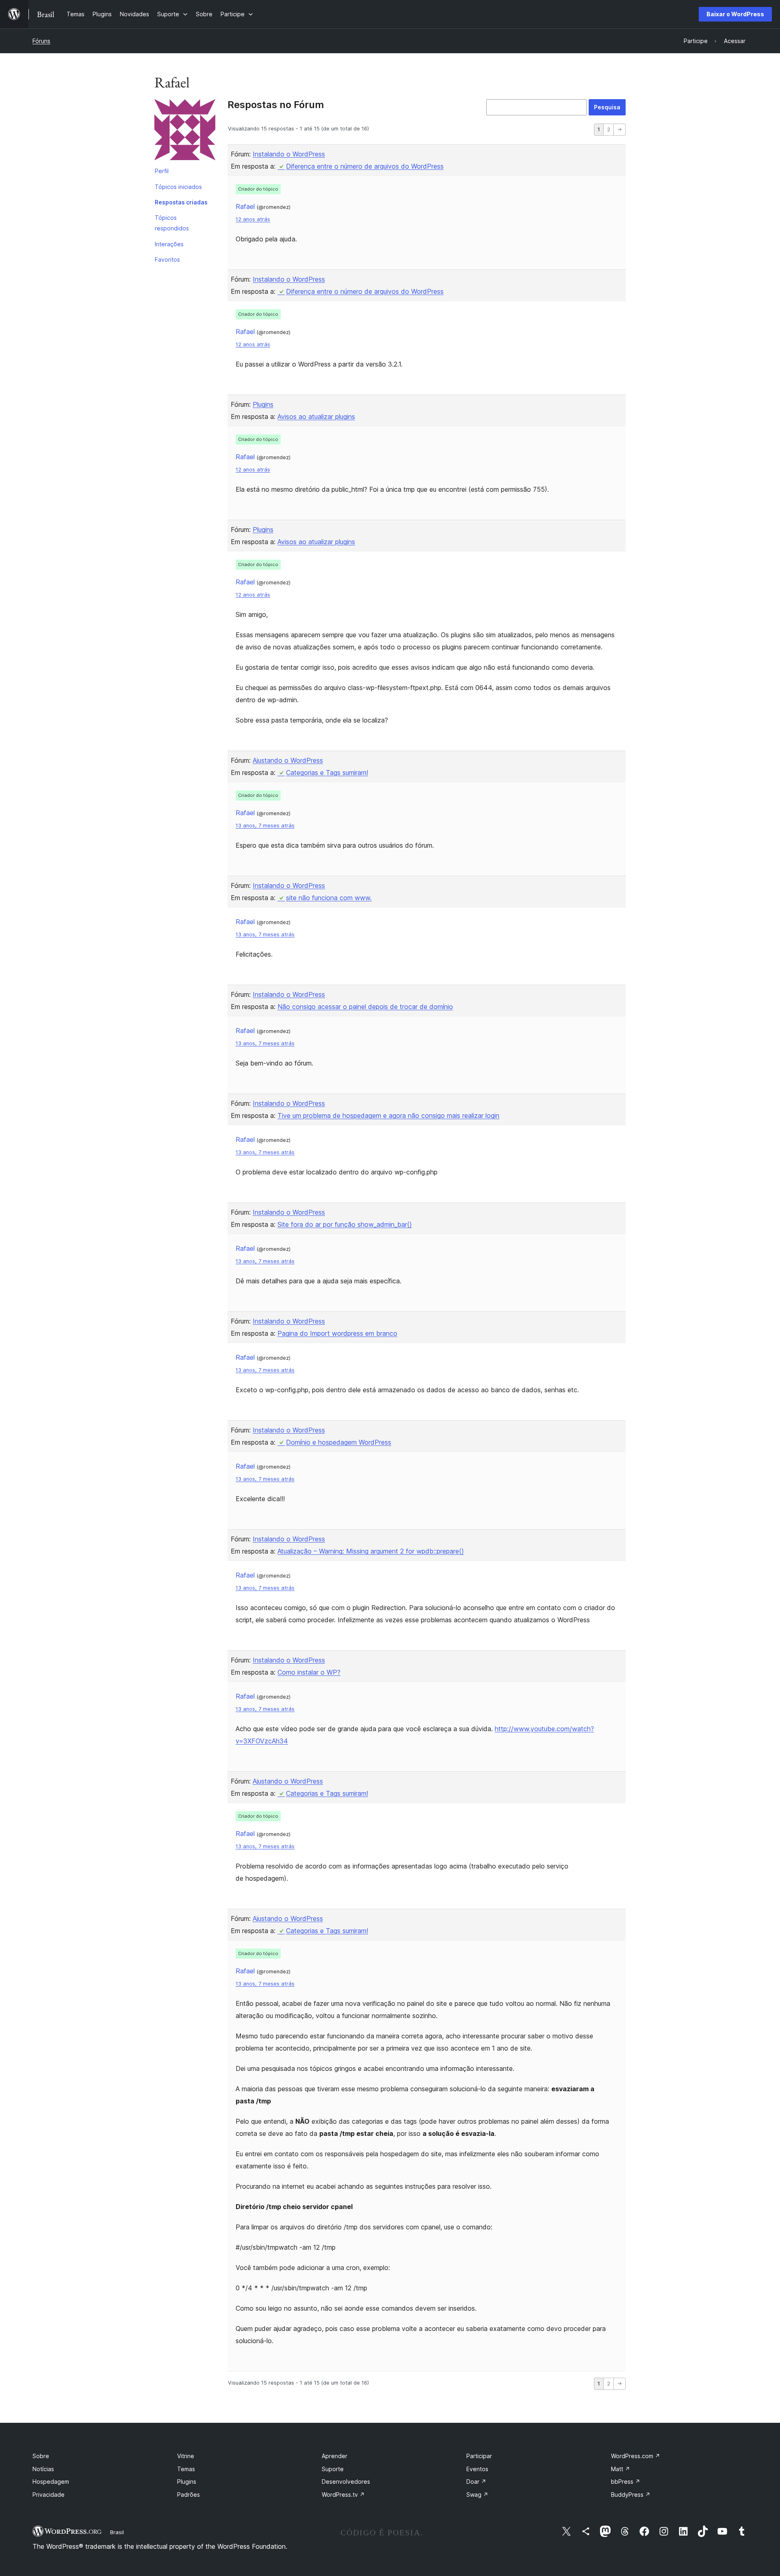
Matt (621, 2469)
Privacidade (49, 2495)
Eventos (477, 2469)
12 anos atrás (253, 219)
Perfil (162, 171)
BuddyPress (631, 2495)
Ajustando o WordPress (288, 760)
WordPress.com (636, 2456)
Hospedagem (51, 2482)
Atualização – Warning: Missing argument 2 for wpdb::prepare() (371, 1551)
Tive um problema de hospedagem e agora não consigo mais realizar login (388, 1115)
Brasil (117, 2532)
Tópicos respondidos (172, 223)
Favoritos (167, 259)
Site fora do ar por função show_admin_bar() (345, 1224)
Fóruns (41, 41)
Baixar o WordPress (735, 14)
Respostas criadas (181, 202)
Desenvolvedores (346, 2482)
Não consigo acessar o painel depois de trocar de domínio (365, 1007)
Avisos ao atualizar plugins (316, 417)
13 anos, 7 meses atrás (265, 826)
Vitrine (186, 2456)
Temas (186, 2469)
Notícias (43, 2469)
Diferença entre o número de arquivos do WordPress (365, 166)
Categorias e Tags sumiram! (327, 773)
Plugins (263, 404)
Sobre (41, 2456)
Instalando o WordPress (289, 154)
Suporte (333, 2469)
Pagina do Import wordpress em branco (337, 1333)
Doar (476, 2482)
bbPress (626, 2482)
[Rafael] (185, 131)
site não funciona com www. (329, 898)
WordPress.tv (343, 2495)
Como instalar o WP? (309, 1672)
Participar (479, 2456)
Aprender (335, 2456)
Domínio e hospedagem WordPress (339, 1442)
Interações (169, 244)
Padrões (188, 2495)
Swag (477, 2495)
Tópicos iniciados (178, 187)
